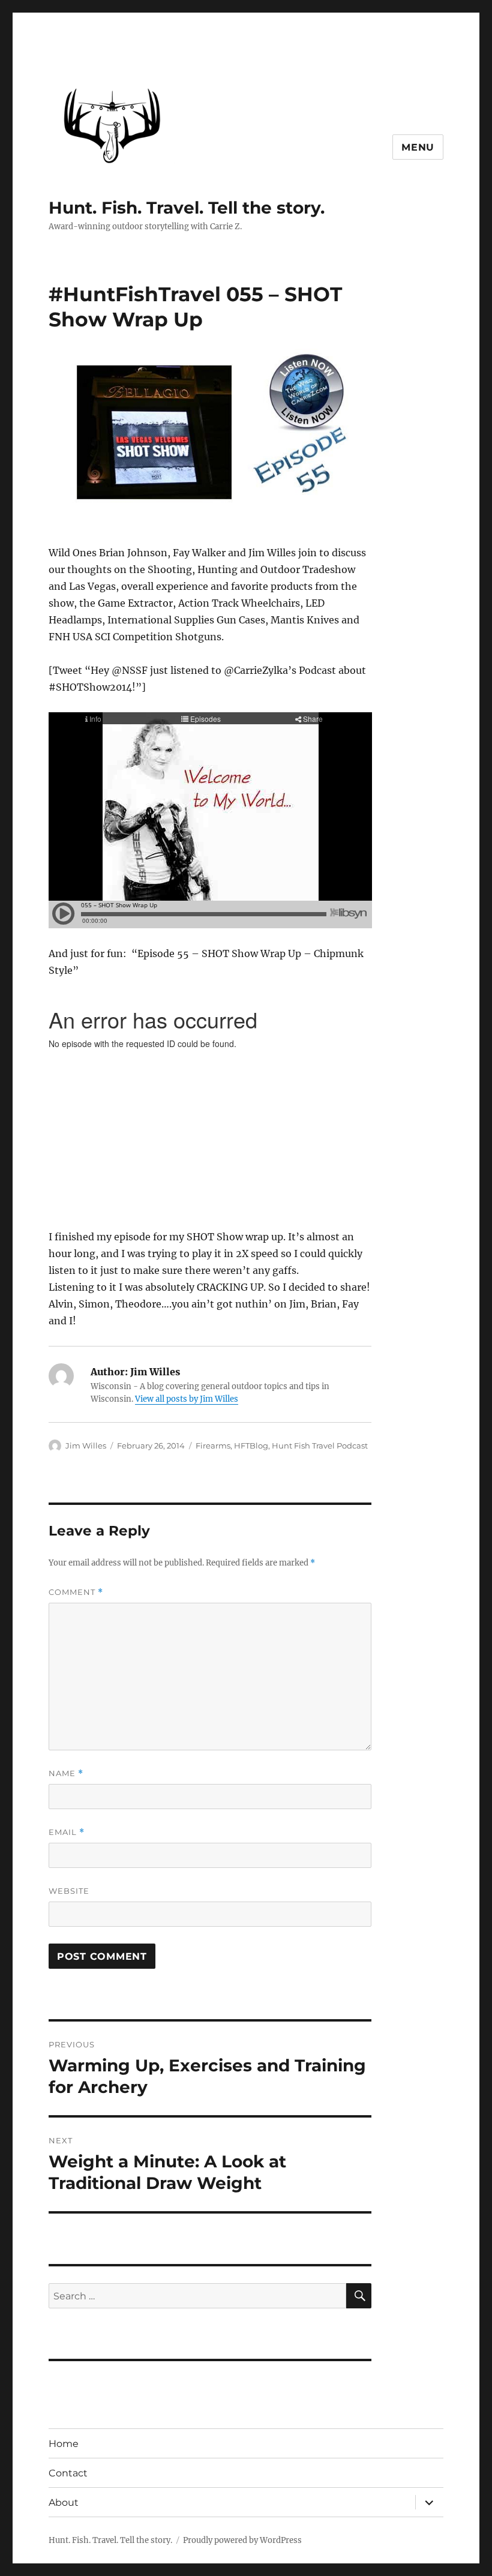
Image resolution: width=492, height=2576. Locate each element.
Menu (418, 147)
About (64, 2502)
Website (69, 1891)
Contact (68, 2473)
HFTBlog (251, 1446)
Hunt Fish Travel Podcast (320, 1446)
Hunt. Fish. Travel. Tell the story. (187, 208)
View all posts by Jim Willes (187, 1399)
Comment (76, 1592)
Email (67, 1832)
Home (64, 2444)
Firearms (213, 1446)
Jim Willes (86, 1446)
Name (66, 1773)
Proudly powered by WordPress (242, 2540)
